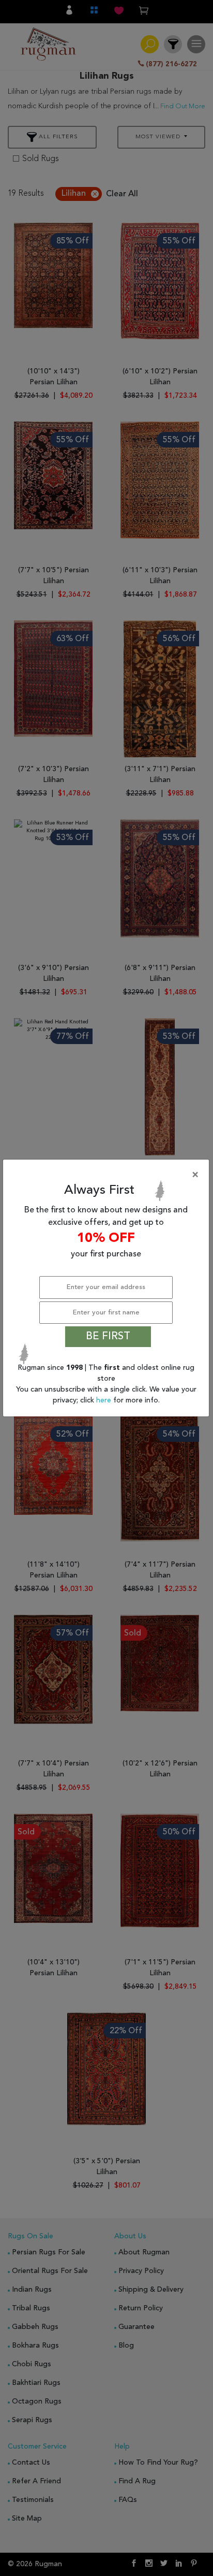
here (105, 1400)
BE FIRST (108, 1337)
